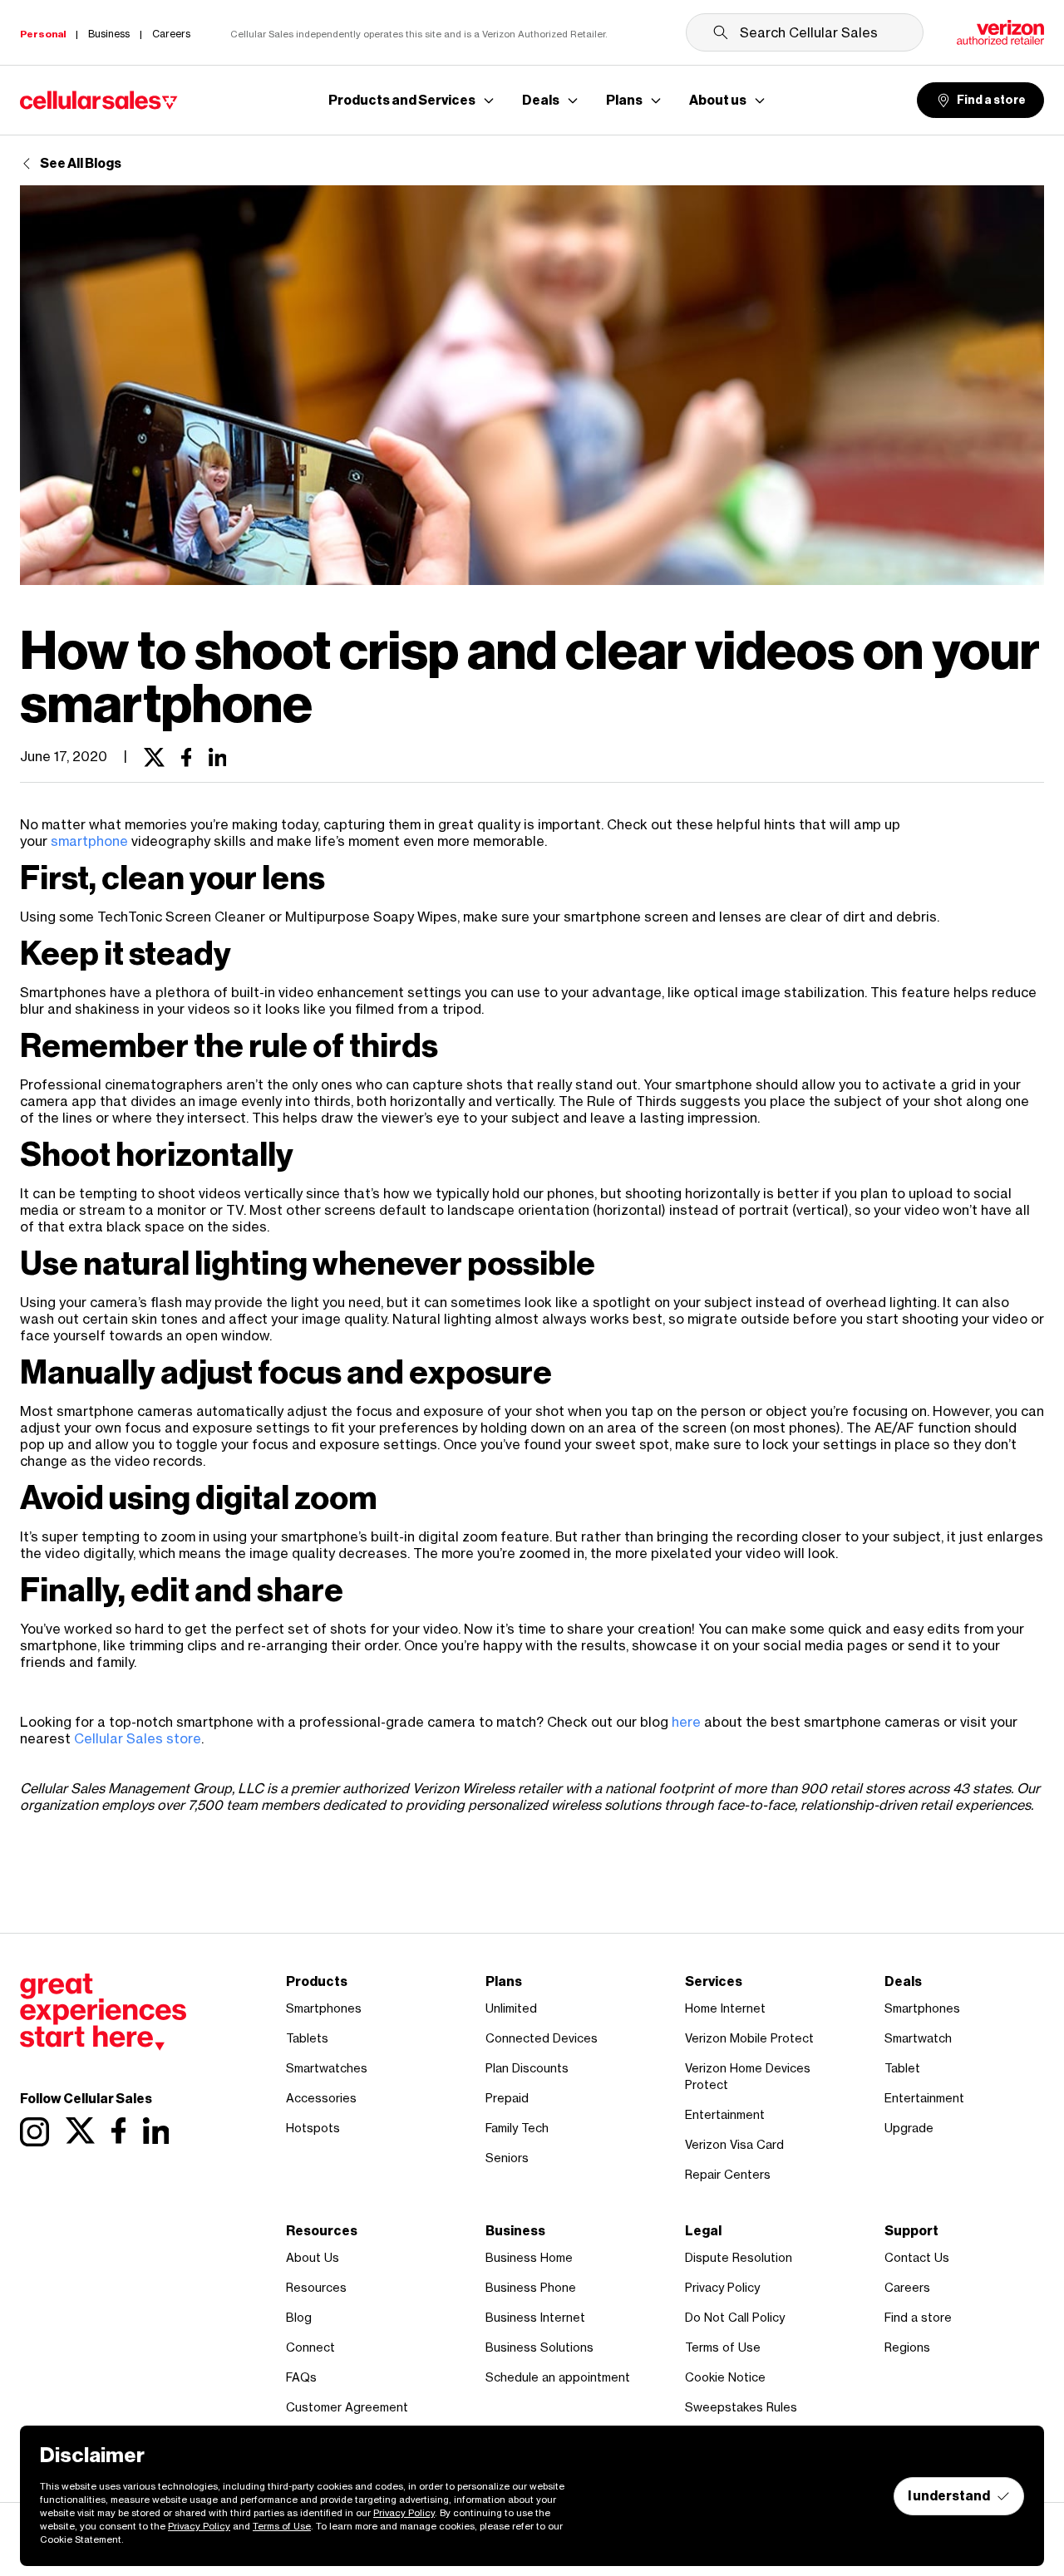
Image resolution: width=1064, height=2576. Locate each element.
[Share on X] (154, 758)
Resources (316, 2287)
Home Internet (725, 2008)
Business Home (529, 2257)
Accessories (321, 2098)
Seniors (507, 2158)
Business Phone (531, 2287)
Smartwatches (327, 2068)
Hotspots (313, 2128)
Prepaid (507, 2098)
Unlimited (511, 2008)
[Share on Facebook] (187, 758)
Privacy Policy (722, 2287)
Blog (299, 2317)
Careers (907, 2287)
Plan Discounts (527, 2068)
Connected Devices (542, 2038)
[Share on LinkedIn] (218, 758)
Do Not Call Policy (735, 2317)
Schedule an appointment (558, 2377)
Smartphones (324, 2008)
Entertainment (725, 2114)
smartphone (89, 841)
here (686, 1722)
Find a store (991, 100)
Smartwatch (918, 2038)
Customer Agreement (347, 2407)
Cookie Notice (725, 2377)
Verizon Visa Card (734, 2144)
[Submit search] (721, 32)
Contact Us (917, 2257)
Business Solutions (539, 2347)
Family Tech (517, 2128)
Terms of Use (723, 2347)
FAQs (301, 2377)
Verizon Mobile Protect (749, 2038)
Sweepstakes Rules (741, 2407)
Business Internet (535, 2317)
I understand (949, 2496)
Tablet (902, 2068)
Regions (907, 2347)
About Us (313, 2257)
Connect (310, 2347)
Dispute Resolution (739, 2257)
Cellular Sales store (138, 1738)
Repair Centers (728, 2174)
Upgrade (909, 2128)
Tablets (307, 2038)
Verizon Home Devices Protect (748, 2076)
